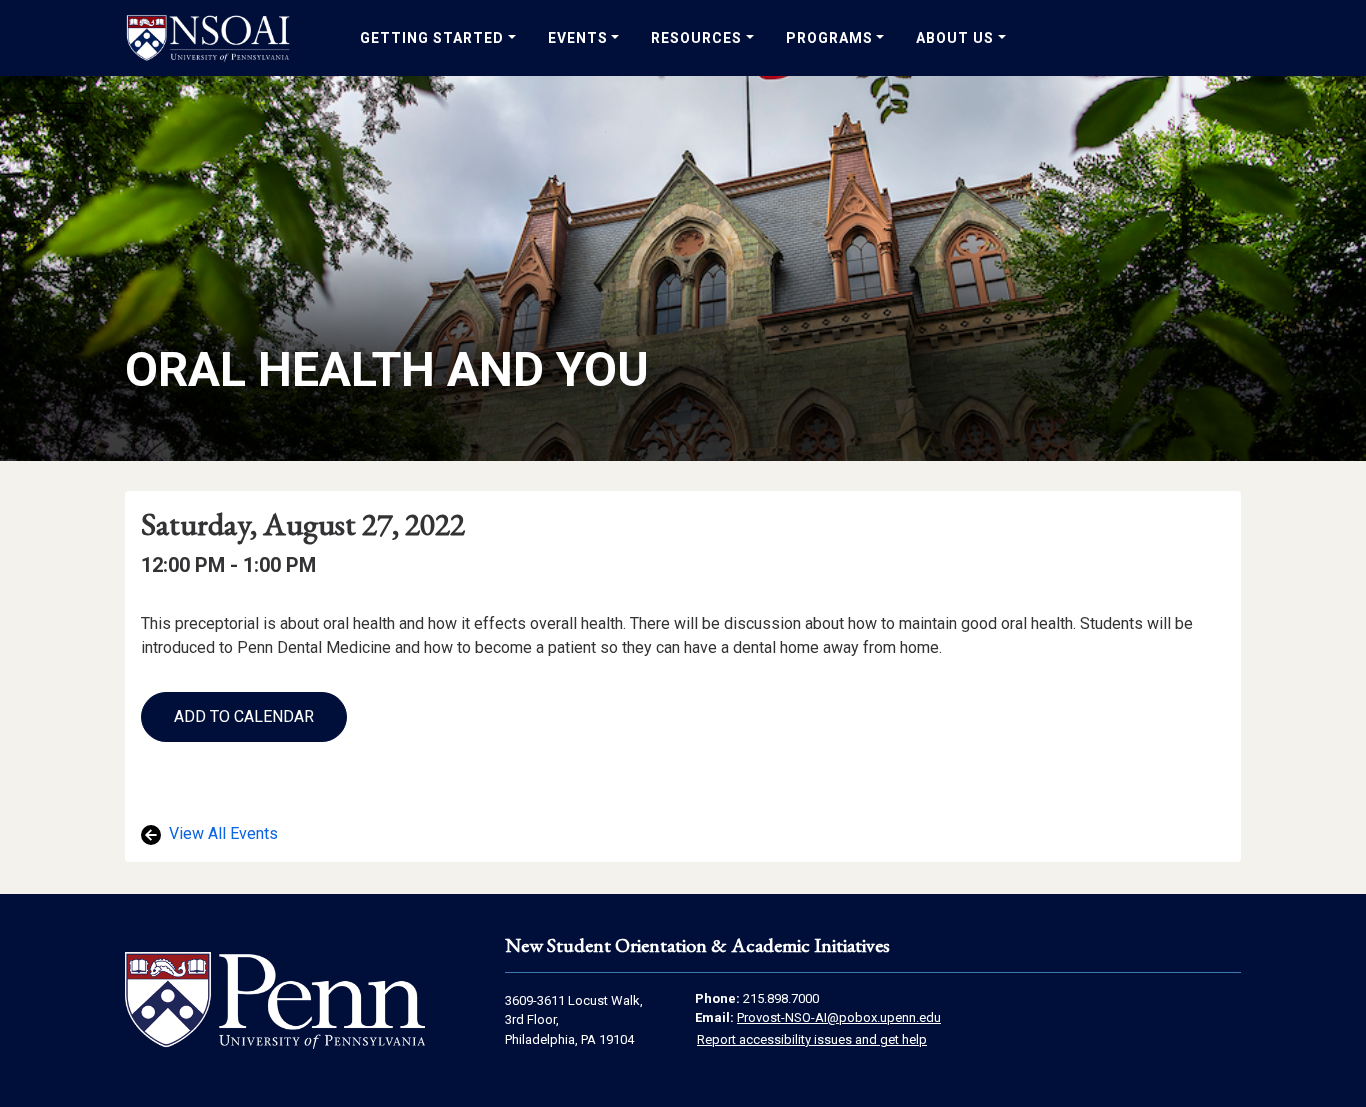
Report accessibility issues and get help (812, 1039)
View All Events (221, 833)
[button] (244, 717)
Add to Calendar (244, 716)
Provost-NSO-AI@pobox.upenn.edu (839, 1017)
